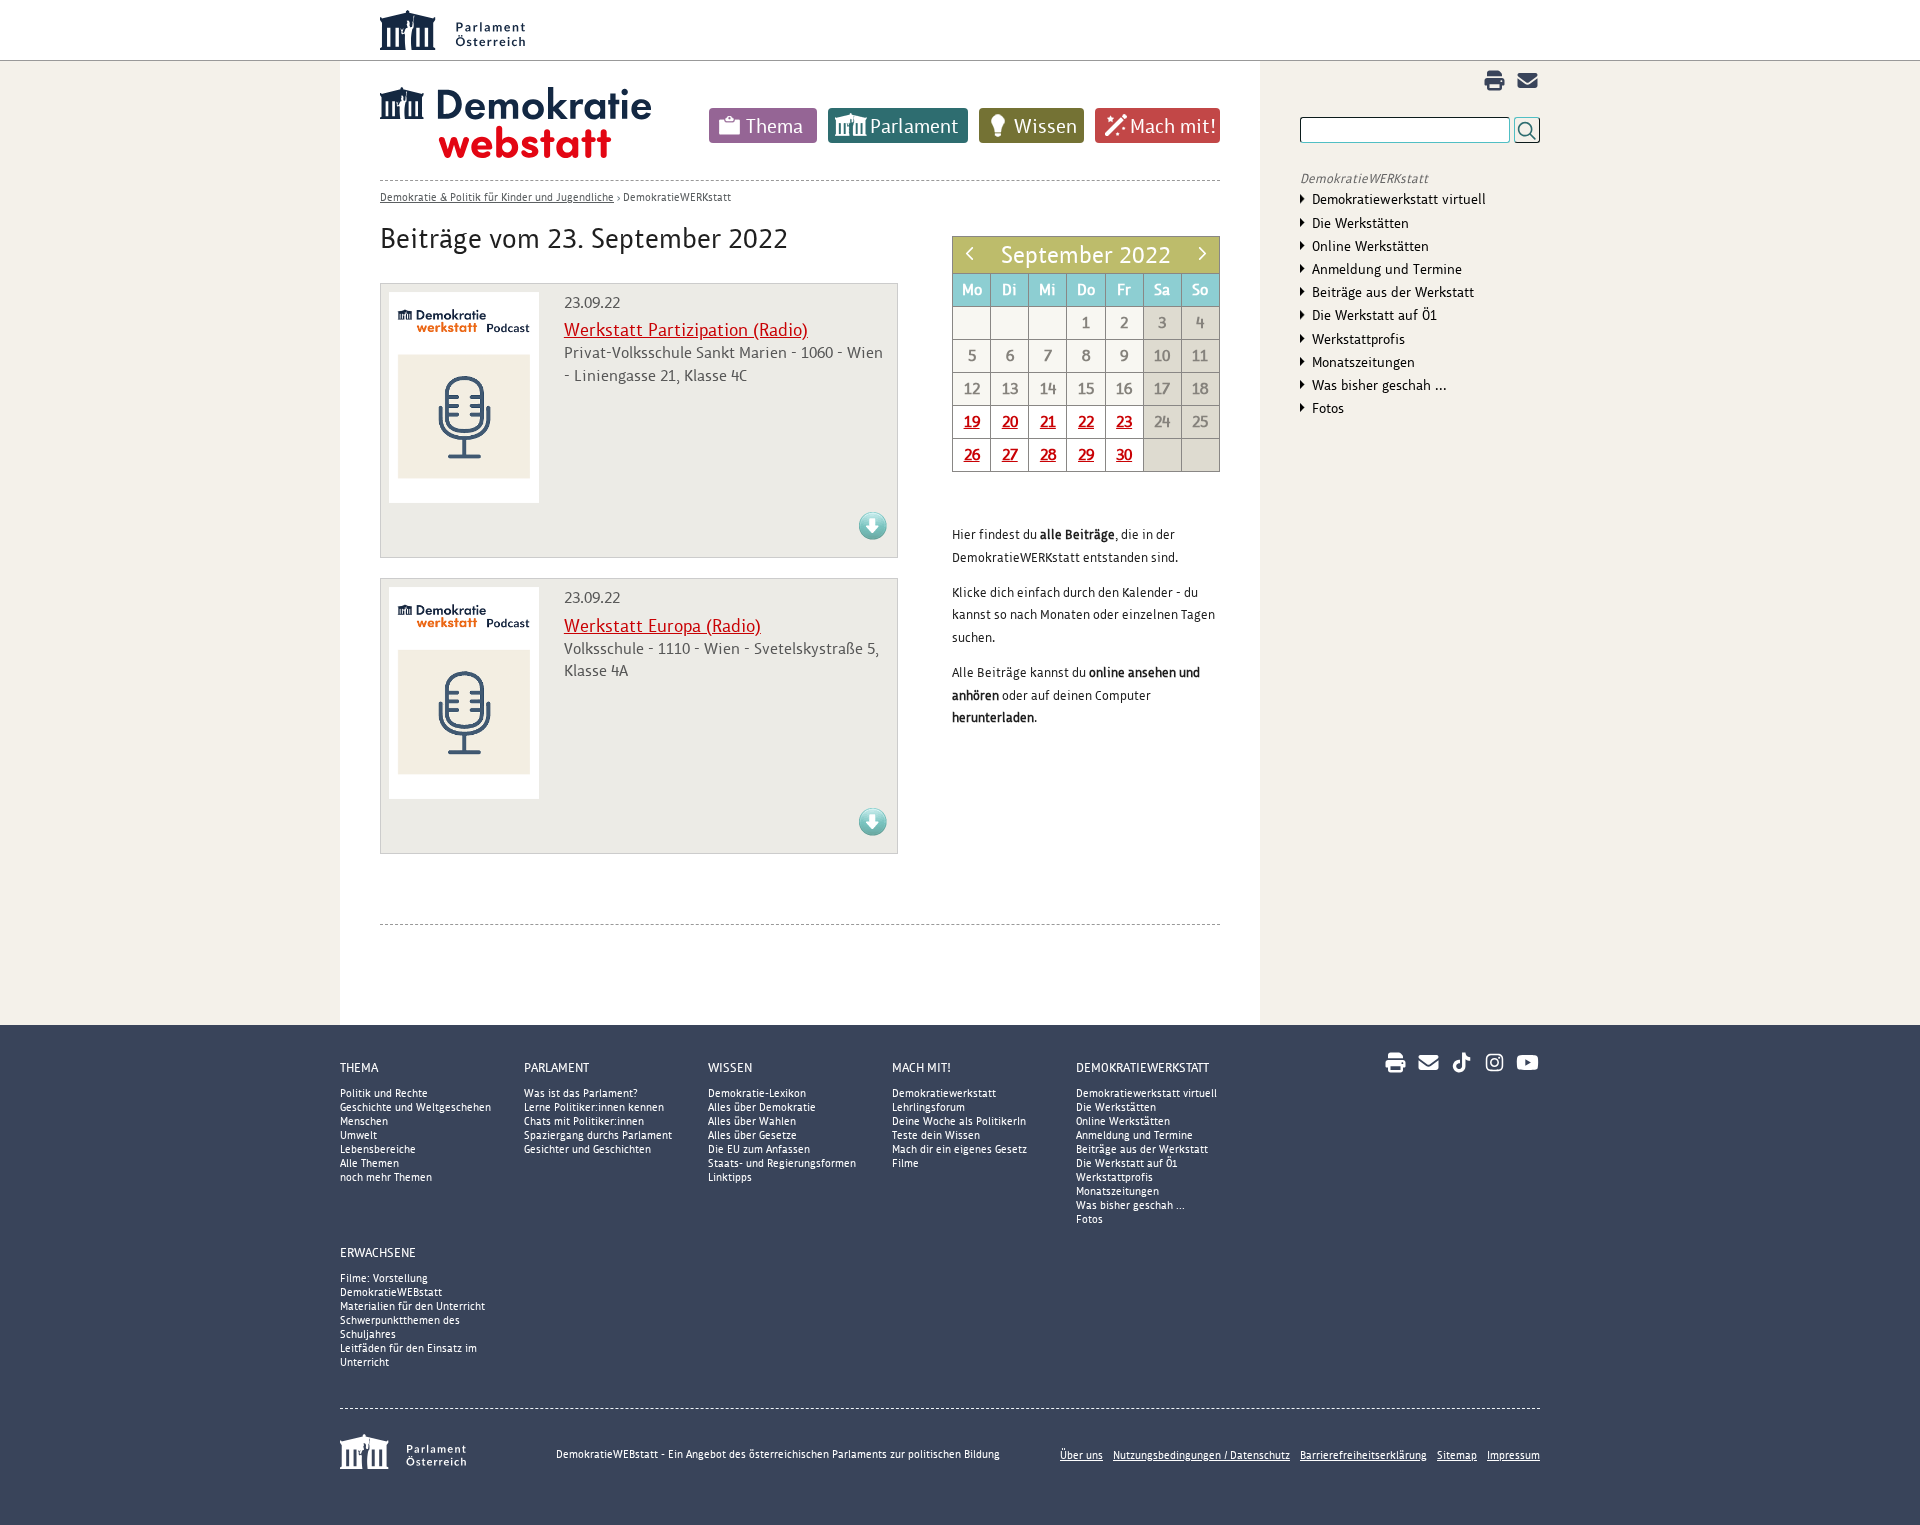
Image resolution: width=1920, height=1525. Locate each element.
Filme (905, 1163)
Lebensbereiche (378, 1149)
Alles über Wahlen (752, 1121)
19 (972, 421)
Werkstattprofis (1358, 339)
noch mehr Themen (386, 1177)
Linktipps (730, 1177)
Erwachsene (378, 1252)
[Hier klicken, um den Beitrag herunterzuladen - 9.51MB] (873, 832)
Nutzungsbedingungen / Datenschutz (1201, 1455)
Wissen (1045, 126)
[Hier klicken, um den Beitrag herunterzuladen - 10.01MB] (873, 536)
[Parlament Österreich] (1000, 30)
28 (1048, 454)
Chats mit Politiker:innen (584, 1121)
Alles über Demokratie (762, 1107)
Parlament (914, 126)
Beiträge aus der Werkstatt (1393, 292)
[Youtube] (1527, 1062)
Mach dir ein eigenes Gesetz (959, 1149)
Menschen (364, 1121)
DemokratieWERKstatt (677, 197)
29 (1086, 454)
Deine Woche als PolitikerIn (959, 1121)
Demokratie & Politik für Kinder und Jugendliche (497, 197)
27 (1010, 454)
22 (1086, 421)
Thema (774, 126)
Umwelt (358, 1135)
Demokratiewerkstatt (944, 1093)
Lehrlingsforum (928, 1107)
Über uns (1081, 1455)
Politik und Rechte (384, 1093)
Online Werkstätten (1370, 246)
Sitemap (1457, 1455)
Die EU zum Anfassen (759, 1149)
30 (1124, 454)
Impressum (1513, 1455)
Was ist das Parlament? (581, 1093)
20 (1010, 421)
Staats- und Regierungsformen (782, 1163)
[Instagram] (1494, 1062)
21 (1048, 421)
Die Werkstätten (1360, 223)
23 (1124, 421)
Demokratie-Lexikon (757, 1093)
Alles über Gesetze (752, 1135)
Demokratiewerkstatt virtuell (1399, 199)
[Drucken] (1494, 80)
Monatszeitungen (1363, 362)
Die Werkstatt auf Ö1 (1374, 315)
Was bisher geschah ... (1379, 385)
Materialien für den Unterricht (412, 1306)
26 (972, 454)
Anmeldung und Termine (1387, 269)
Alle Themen (369, 1163)
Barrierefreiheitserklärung (1363, 1455)
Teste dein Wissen (936, 1135)
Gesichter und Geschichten (587, 1149)
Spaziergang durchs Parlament (598, 1135)
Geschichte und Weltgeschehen (415, 1107)
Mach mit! (1173, 126)
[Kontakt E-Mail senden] (1527, 80)
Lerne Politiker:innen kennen (594, 1107)
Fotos (1328, 408)
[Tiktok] (1461, 1062)
